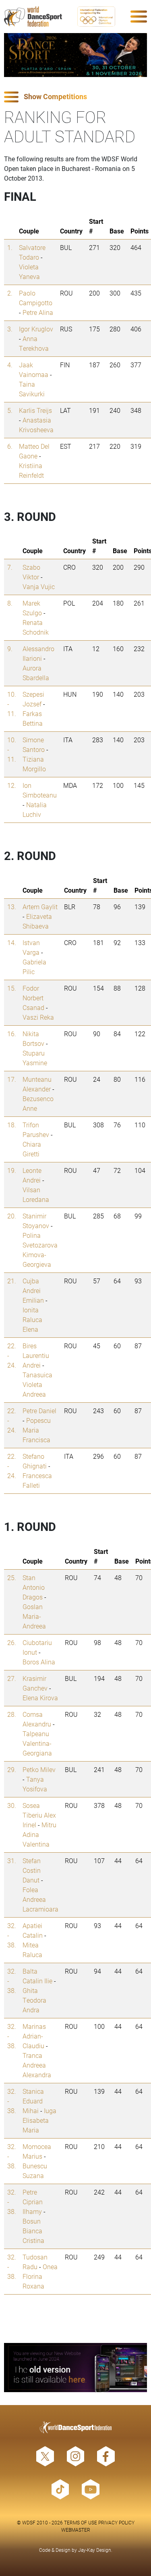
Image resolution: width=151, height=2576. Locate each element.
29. (12, 1769)
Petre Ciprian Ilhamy (33, 2202)
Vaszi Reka (38, 1017)
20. (12, 1216)
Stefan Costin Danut (32, 1870)
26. (12, 1642)
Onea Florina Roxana (40, 2276)
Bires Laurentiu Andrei (36, 1355)
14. (12, 942)
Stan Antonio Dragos (34, 1587)
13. (12, 907)
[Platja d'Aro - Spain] (75, 55)
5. (10, 410)
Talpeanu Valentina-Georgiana (37, 1743)
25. (12, 1577)
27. (12, 1678)
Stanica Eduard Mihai (33, 2101)
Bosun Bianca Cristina (33, 2231)
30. (12, 1805)
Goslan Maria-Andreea (34, 1616)
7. (10, 567)
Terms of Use (81, 2522)
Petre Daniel (39, 1411)
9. (10, 649)
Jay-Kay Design (95, 2550)
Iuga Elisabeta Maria (39, 2120)
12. (12, 785)
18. (12, 1125)
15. (12, 988)
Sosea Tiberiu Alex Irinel (39, 1815)
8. (10, 603)
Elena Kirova (40, 1698)
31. (12, 1861)
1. (10, 247)
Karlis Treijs (35, 410)
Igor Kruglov (36, 329)
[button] (75, 97)
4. (10, 365)
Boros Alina (39, 1662)
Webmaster (76, 2530)
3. (10, 329)
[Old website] (75, 2368)
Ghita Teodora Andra (34, 2000)
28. (12, 1714)
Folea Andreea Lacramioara (40, 1899)
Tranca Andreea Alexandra (37, 2065)
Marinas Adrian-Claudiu (34, 2036)
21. (12, 1281)
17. (12, 1079)
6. (10, 446)
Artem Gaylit (40, 907)
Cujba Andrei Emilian (33, 1290)
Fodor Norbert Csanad (33, 998)
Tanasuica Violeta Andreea (37, 1384)
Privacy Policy (116, 2522)
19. (12, 1170)
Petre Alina (38, 312)
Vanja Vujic (39, 586)
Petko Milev (39, 1769)
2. (10, 293)
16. (12, 1034)
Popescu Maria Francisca (37, 1430)
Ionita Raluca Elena (32, 1319)
